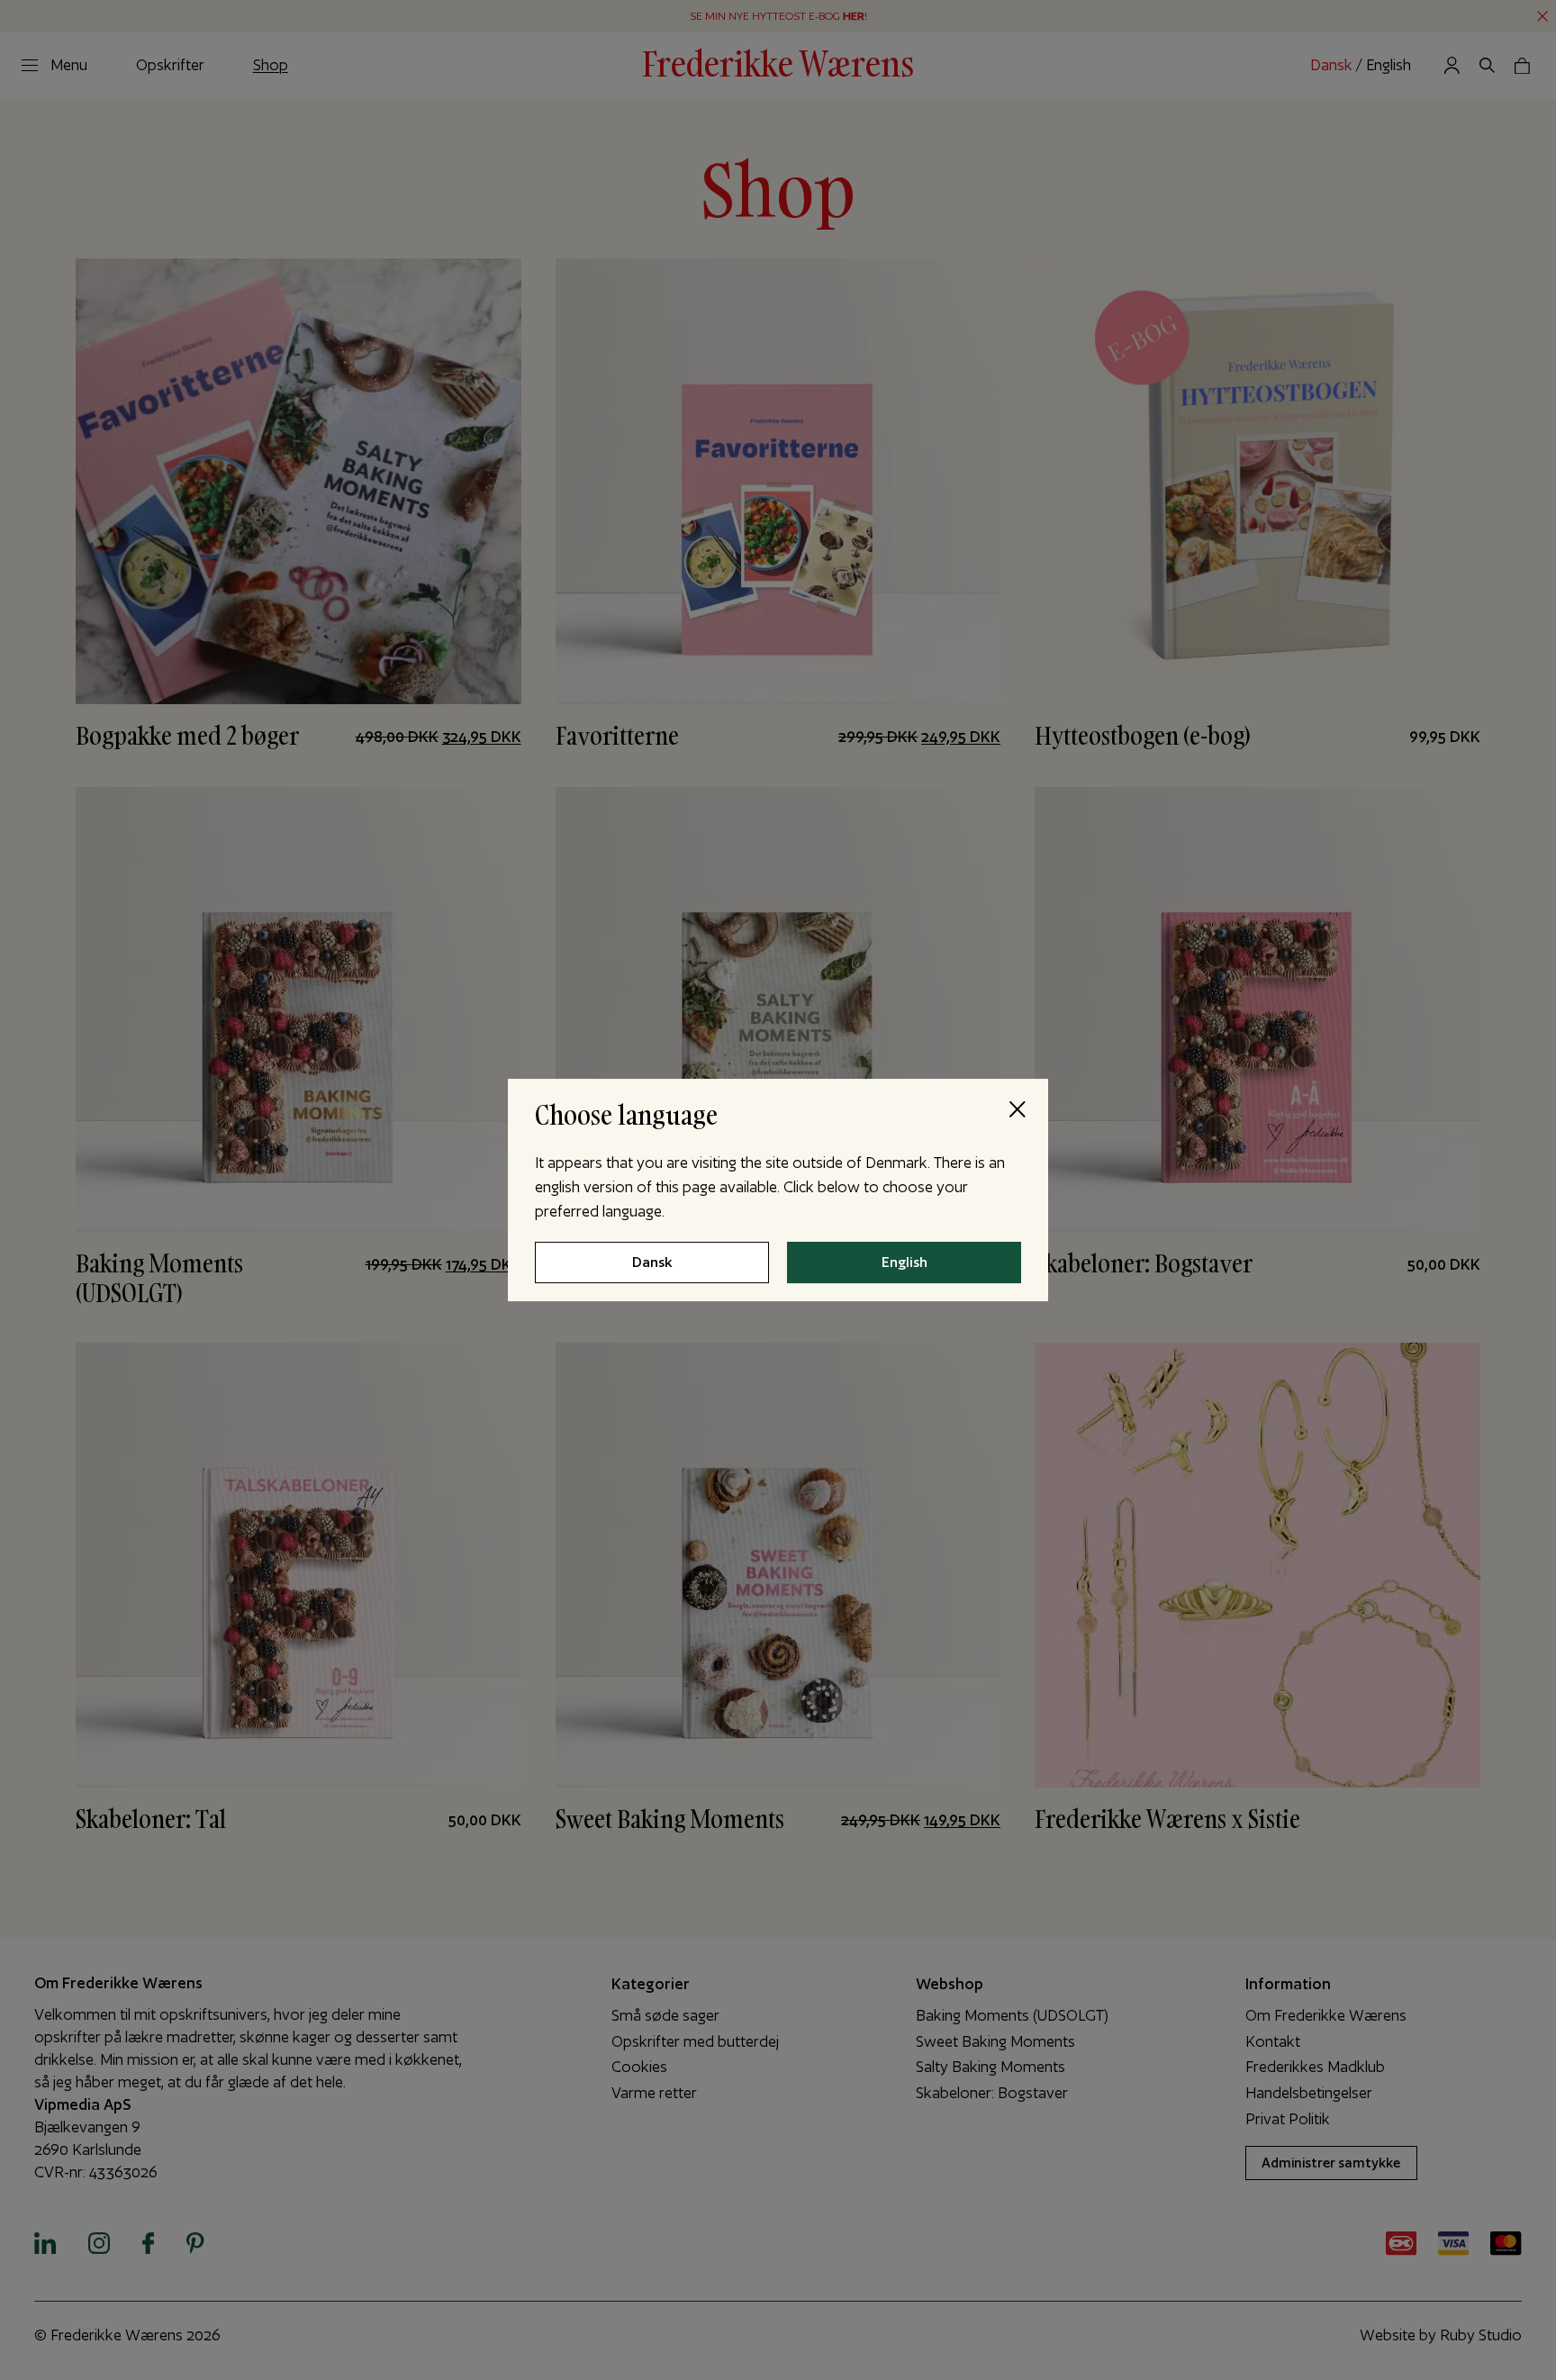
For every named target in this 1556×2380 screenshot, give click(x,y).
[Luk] (1017, 1110)
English (905, 1263)
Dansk (652, 1263)
